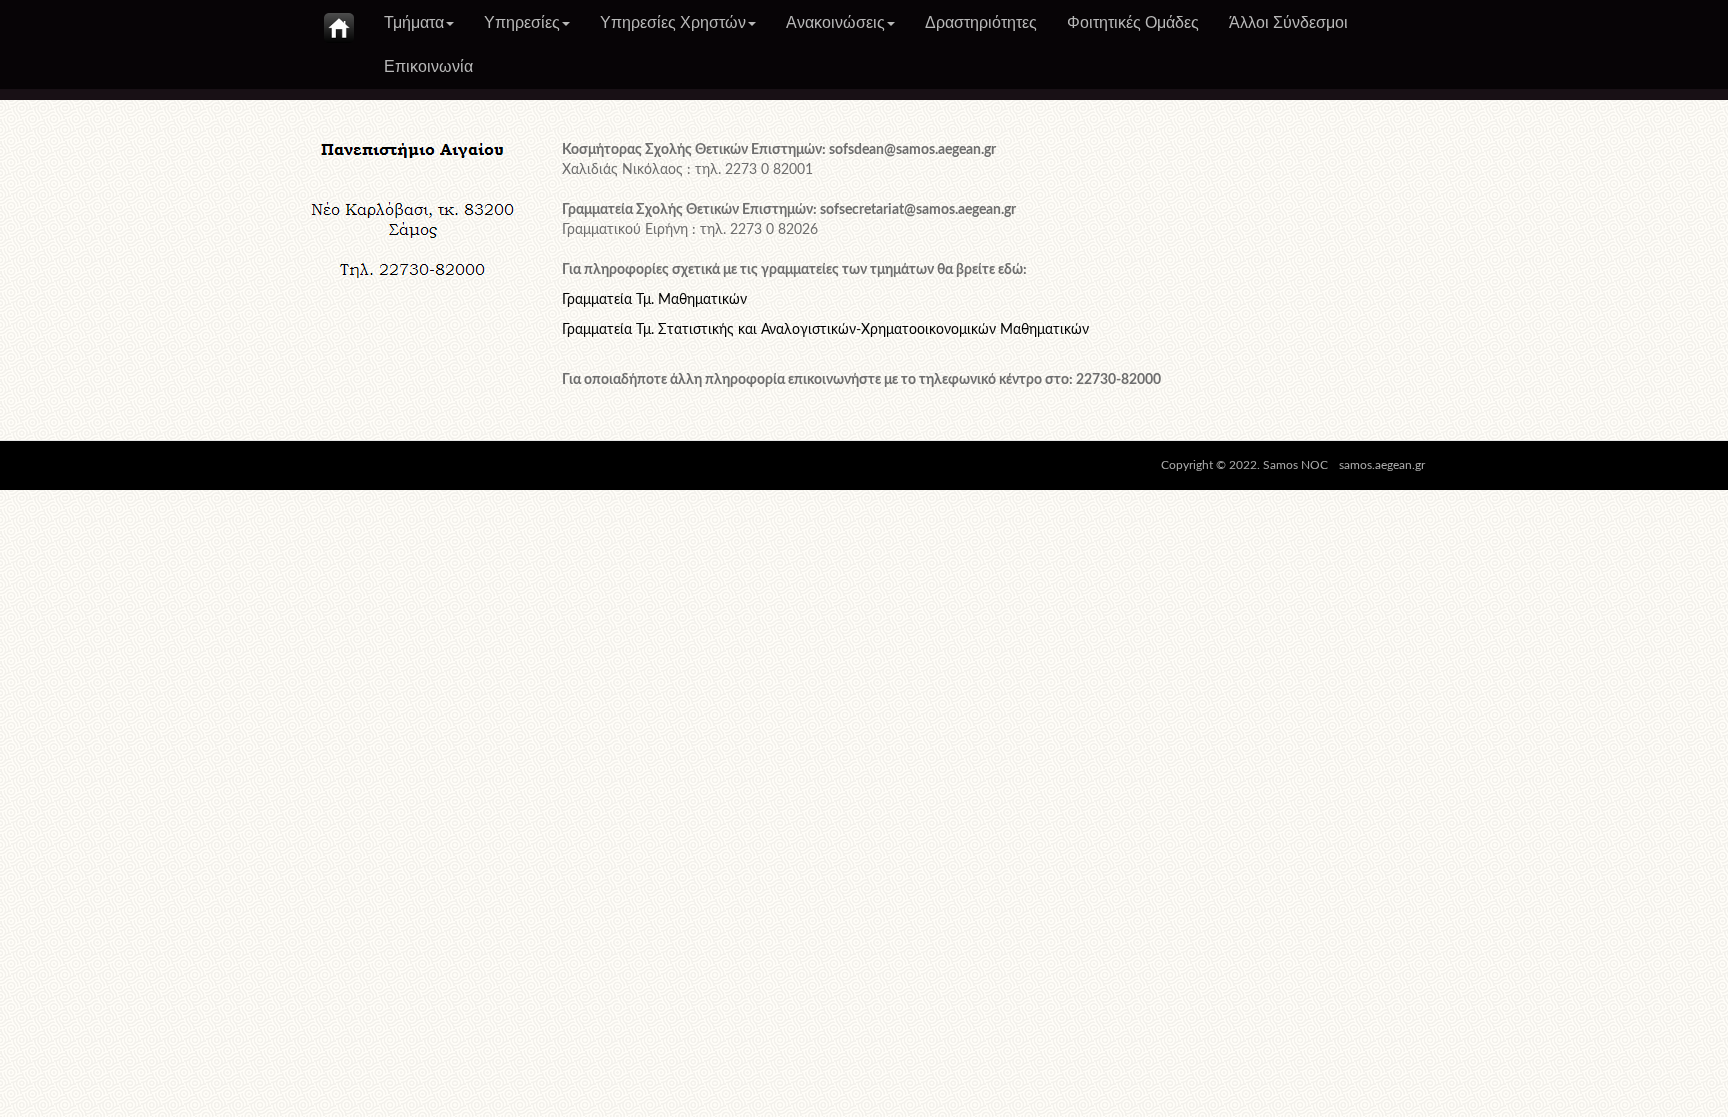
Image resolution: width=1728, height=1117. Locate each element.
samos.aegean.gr (1382, 465)
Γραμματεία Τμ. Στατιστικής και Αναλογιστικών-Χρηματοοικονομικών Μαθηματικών (825, 330)
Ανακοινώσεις (835, 22)
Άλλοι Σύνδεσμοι (1288, 22)
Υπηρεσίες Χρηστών (673, 22)
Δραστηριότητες (981, 22)
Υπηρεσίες (522, 22)
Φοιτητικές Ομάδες (1133, 22)
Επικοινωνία (428, 66)
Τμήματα (414, 22)
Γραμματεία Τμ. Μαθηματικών (654, 300)
